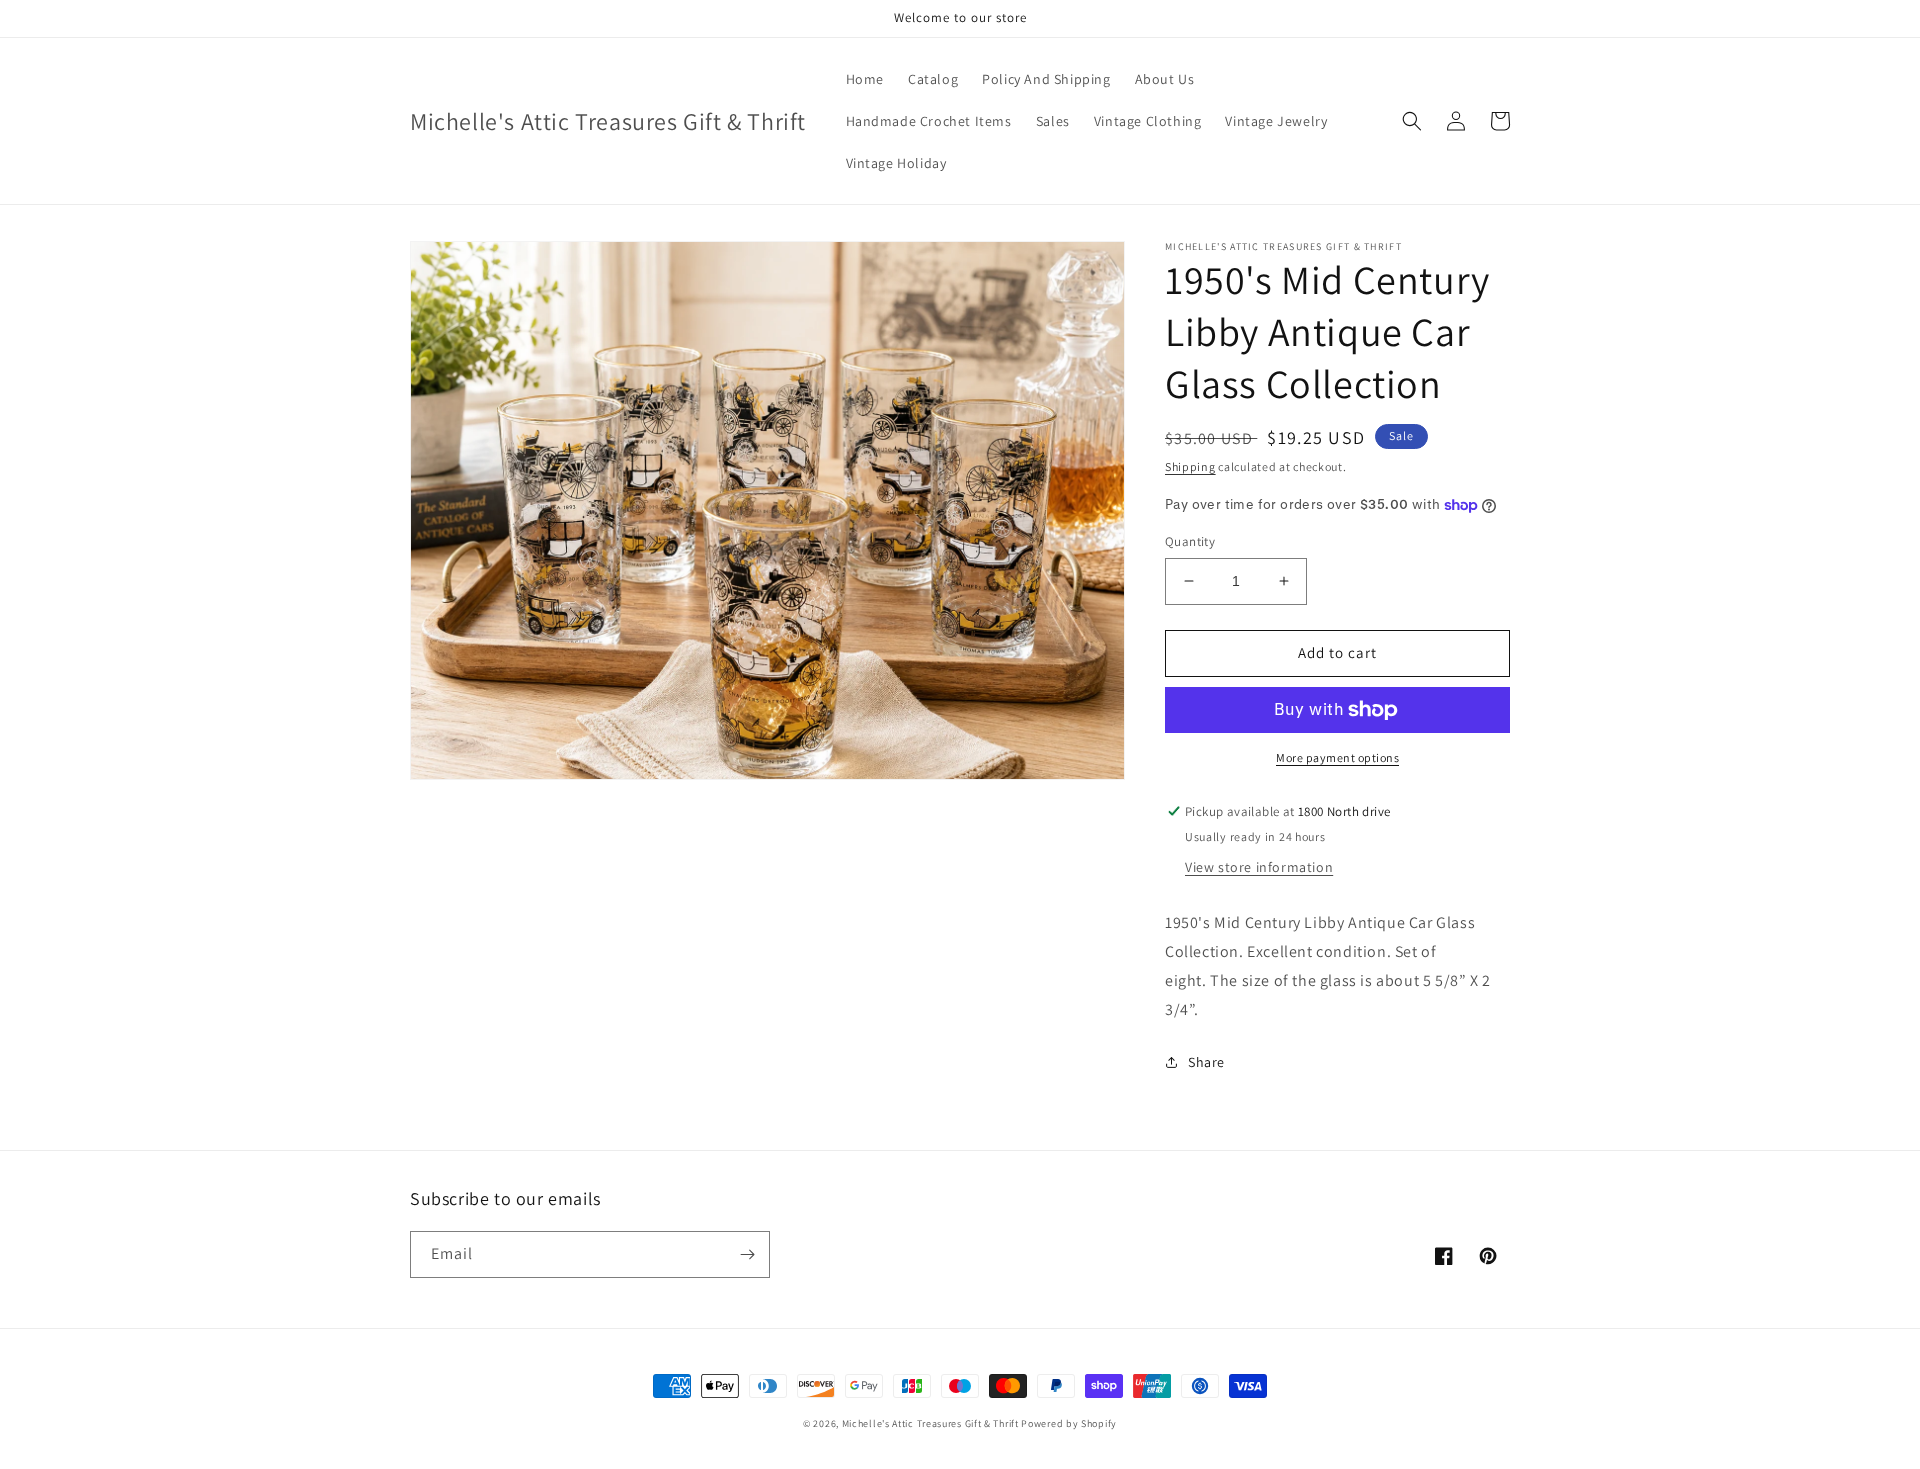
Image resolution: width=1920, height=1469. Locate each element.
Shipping (1190, 466)
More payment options (1337, 757)
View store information (1259, 867)
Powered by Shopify (1069, 1423)
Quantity (1190, 541)
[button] (1412, 121)
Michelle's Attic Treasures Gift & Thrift (930, 1423)
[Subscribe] (747, 1254)
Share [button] (1206, 1062)
